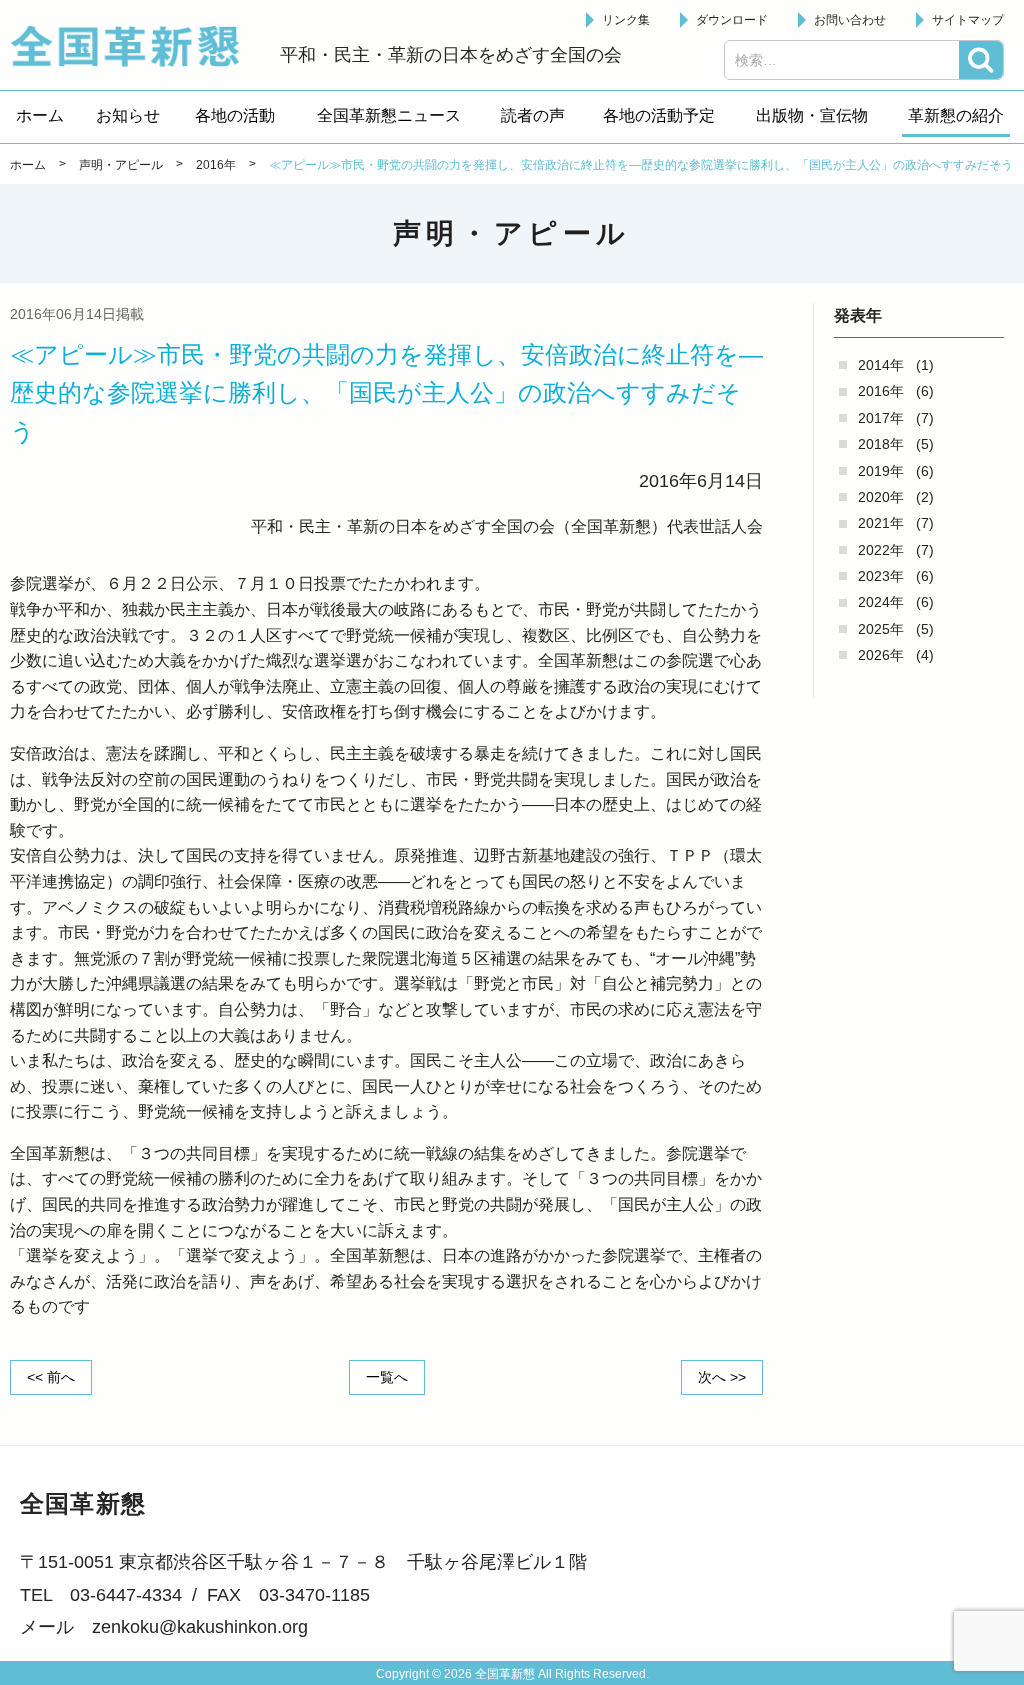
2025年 (881, 629)
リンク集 (626, 20)
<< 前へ (51, 1377)
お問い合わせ (850, 20)
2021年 (881, 523)
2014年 (881, 365)
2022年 (881, 550)
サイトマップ (968, 20)
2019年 (881, 471)
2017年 (881, 418)
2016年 (881, 391)
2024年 (881, 602)
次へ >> (722, 1377)
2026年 (881, 655)
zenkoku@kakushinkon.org (200, 1627)
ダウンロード (732, 20)
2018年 (881, 444)
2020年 (881, 497)
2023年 (881, 576)
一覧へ (387, 1377)
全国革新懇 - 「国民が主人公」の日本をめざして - (135, 46)
